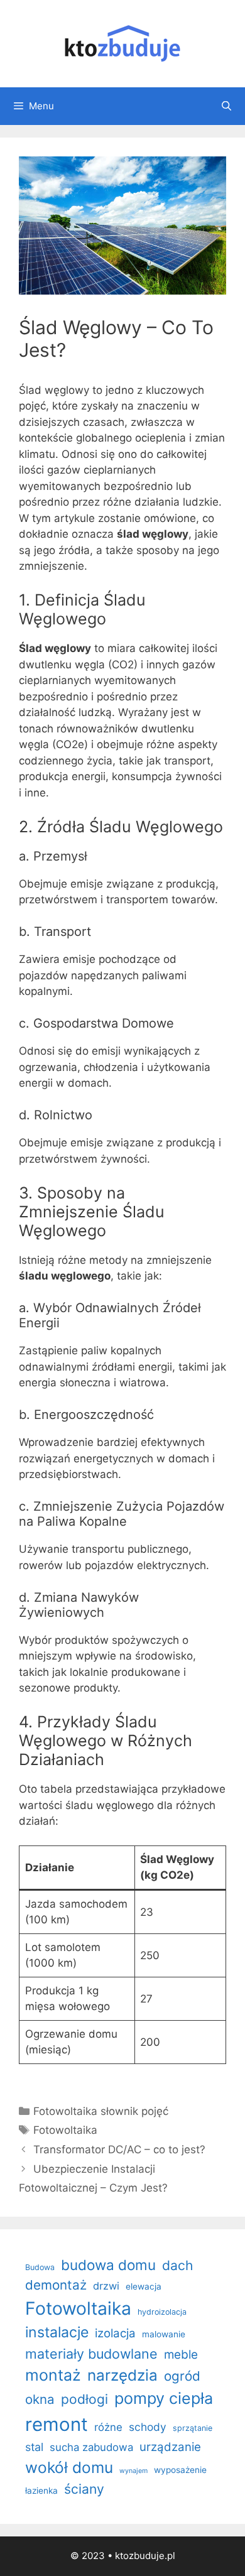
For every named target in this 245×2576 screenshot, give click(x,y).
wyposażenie (180, 2470)
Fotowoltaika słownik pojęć (101, 2111)
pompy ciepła (164, 2398)
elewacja (144, 2286)
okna (40, 2399)
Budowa (40, 2267)
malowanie (164, 2334)
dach (177, 2265)
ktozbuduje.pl (145, 2556)
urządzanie (170, 2447)
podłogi (84, 2399)
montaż (53, 2375)
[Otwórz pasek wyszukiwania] (226, 106)
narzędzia (122, 2375)
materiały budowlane (91, 2354)
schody (148, 2427)
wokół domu (69, 2467)
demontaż (56, 2285)
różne (108, 2427)
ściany (84, 2489)
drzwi (106, 2286)
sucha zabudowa (91, 2447)
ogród (182, 2376)
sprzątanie (193, 2428)
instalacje (57, 2332)
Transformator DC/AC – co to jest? (119, 2149)
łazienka (41, 2491)
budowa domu (108, 2265)
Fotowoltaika (65, 2130)
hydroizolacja (162, 2312)
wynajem (133, 2471)
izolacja (115, 2333)
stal (34, 2447)
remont (57, 2424)
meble (181, 2355)
